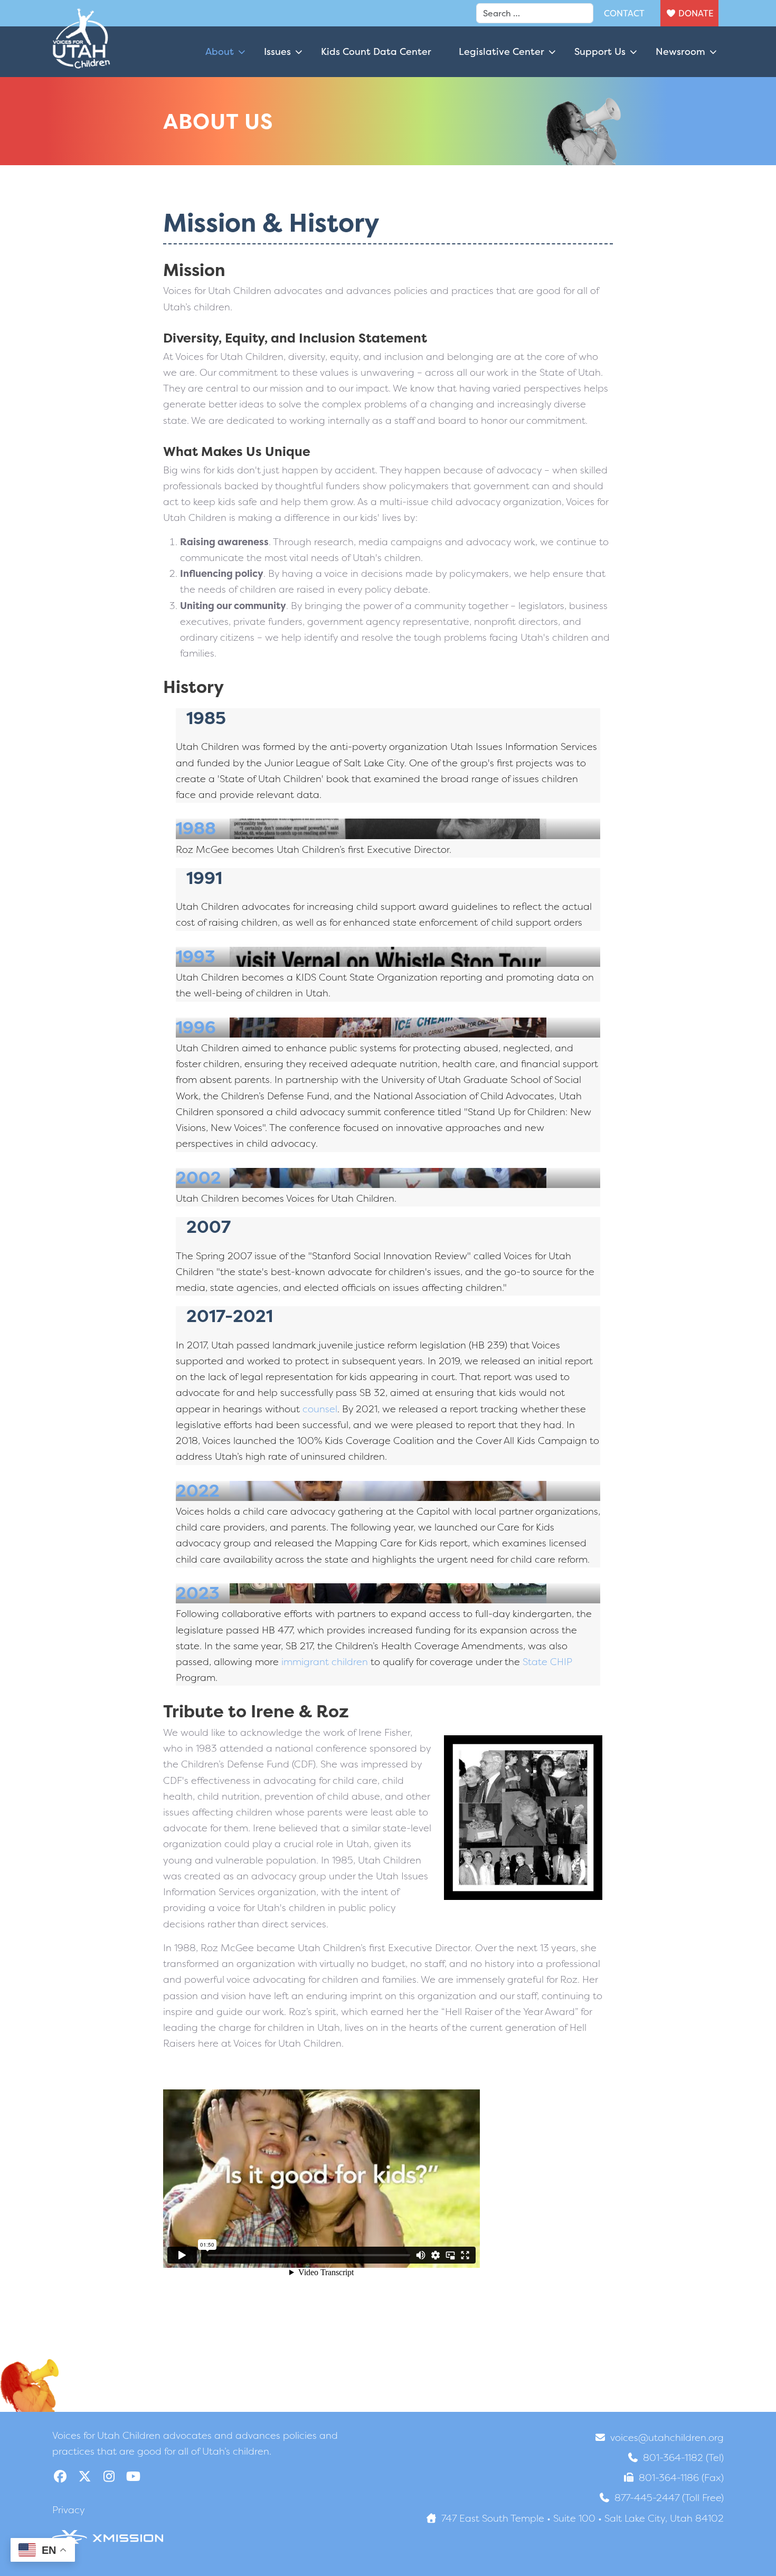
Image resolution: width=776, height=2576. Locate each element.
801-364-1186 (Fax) (681, 2478)
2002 (198, 1178)
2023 (198, 1593)
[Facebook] (60, 2477)
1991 (204, 878)
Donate (696, 13)
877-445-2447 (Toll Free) (669, 2498)
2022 (198, 1491)
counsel (320, 1409)
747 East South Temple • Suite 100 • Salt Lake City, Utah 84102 (583, 2518)
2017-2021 (230, 1316)
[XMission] (108, 2536)
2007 (209, 1227)
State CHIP (547, 1662)
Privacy (69, 2510)
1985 (206, 718)
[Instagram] (109, 2477)
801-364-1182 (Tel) (683, 2458)
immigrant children (325, 1662)
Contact (624, 13)
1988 (196, 828)
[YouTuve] (133, 2477)
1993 (196, 957)
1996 (196, 1027)
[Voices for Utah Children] (81, 52)
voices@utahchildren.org (667, 2437)
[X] (84, 2477)
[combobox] (535, 13)
